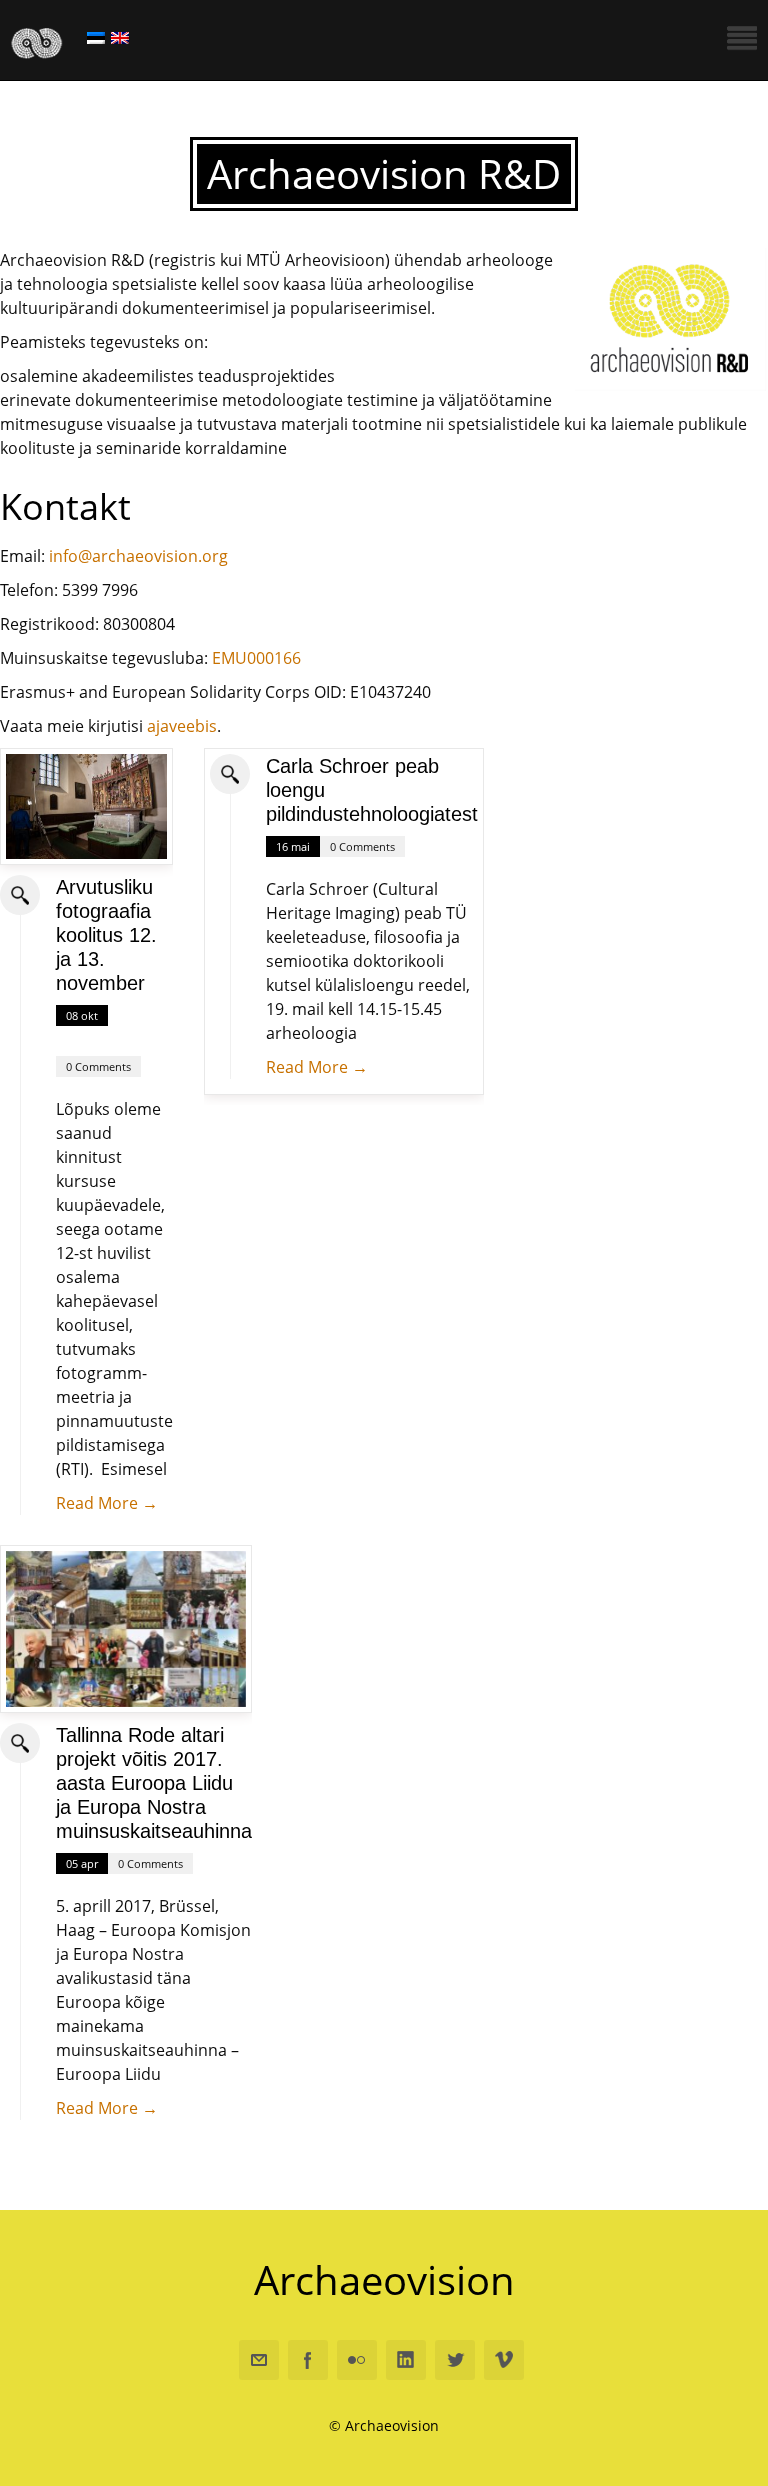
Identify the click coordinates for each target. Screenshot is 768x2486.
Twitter (455, 2360)
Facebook (308, 2360)
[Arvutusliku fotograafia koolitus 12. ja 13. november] (86, 806)
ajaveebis (182, 726)
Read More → (107, 1503)
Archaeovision (384, 2279)
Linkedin (406, 2360)
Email (259, 2360)
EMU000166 (256, 658)
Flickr (357, 2360)
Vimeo (504, 2360)
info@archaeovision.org (138, 556)
